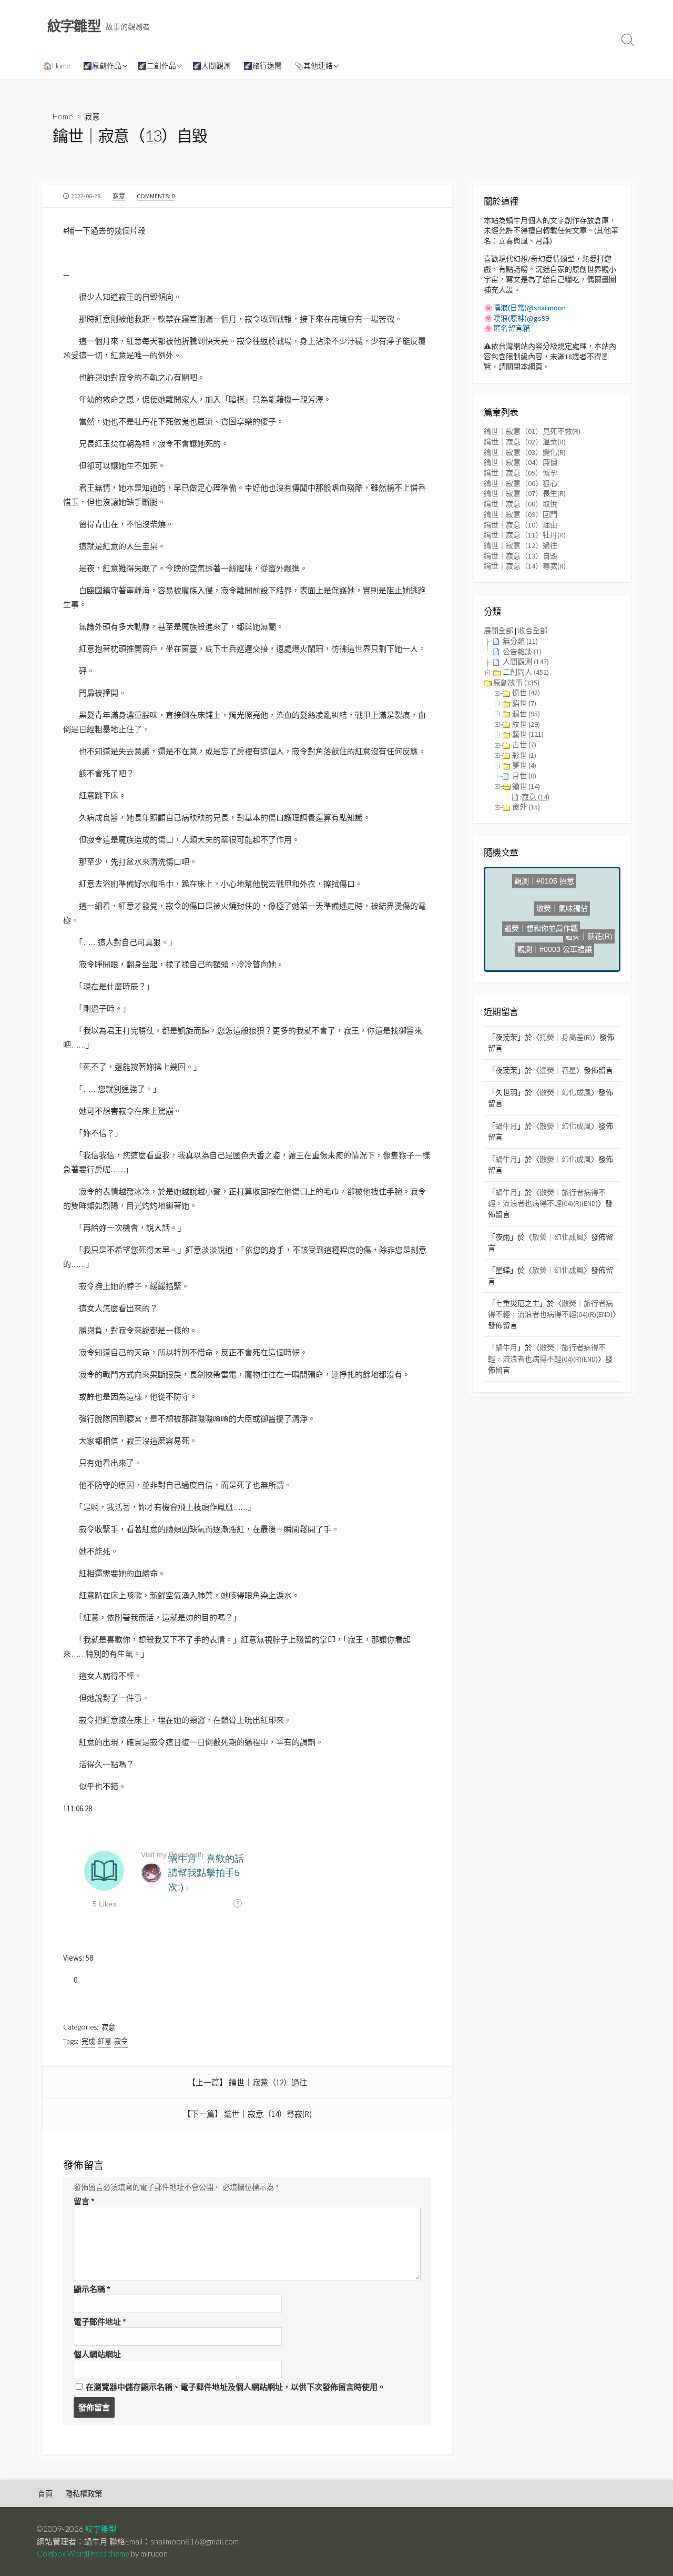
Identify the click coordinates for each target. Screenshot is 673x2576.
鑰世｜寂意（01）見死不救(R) (532, 431)
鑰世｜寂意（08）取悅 (521, 504)
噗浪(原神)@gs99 (521, 318)
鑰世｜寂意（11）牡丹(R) (525, 535)
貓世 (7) (524, 703)
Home (63, 116)
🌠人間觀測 (212, 65)
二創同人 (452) (526, 672)
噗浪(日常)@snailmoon (529, 308)
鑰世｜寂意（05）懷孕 (521, 473)
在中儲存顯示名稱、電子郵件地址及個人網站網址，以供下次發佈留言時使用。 (236, 2387)
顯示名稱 (92, 2289)
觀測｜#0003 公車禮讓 (554, 938)
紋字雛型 (101, 2529)
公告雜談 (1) (522, 652)
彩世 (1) (524, 755)
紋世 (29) (526, 724)
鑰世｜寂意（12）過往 (268, 2082)
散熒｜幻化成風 (565, 1092)
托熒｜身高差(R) (566, 1037)
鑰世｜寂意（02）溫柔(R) (525, 442)
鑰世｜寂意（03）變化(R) (525, 452)
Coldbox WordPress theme (83, 2553)
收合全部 (533, 631)
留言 (84, 2201)
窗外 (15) (526, 807)
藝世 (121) (528, 734)
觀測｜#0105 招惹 (539, 893)
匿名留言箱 (512, 328)
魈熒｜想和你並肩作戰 (547, 922)
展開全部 (498, 631)
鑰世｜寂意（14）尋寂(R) (268, 2114)
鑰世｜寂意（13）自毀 (521, 556)
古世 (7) (524, 745)
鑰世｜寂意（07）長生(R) (525, 493)
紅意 (105, 2041)
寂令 (121, 2041)
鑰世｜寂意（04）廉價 (521, 462)
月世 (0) (524, 776)
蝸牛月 (506, 1126)
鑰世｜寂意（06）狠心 (521, 483)
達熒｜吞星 (558, 1070)
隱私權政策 (84, 2494)
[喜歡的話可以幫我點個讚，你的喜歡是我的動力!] (67, 1980)
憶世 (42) (526, 693)
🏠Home (57, 65)
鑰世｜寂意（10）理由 (521, 525)
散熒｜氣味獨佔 (570, 907)
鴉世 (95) (526, 714)
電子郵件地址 (100, 2322)
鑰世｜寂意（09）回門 (521, 514)
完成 (88, 2041)
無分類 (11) (520, 641)
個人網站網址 (97, 2354)
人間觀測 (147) (526, 662)
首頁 (45, 2494)
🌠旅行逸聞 (263, 65)
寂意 (92, 116)
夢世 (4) (524, 765)
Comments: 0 (156, 196)
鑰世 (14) (526, 786)
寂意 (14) (536, 797)
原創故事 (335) (516, 683)
